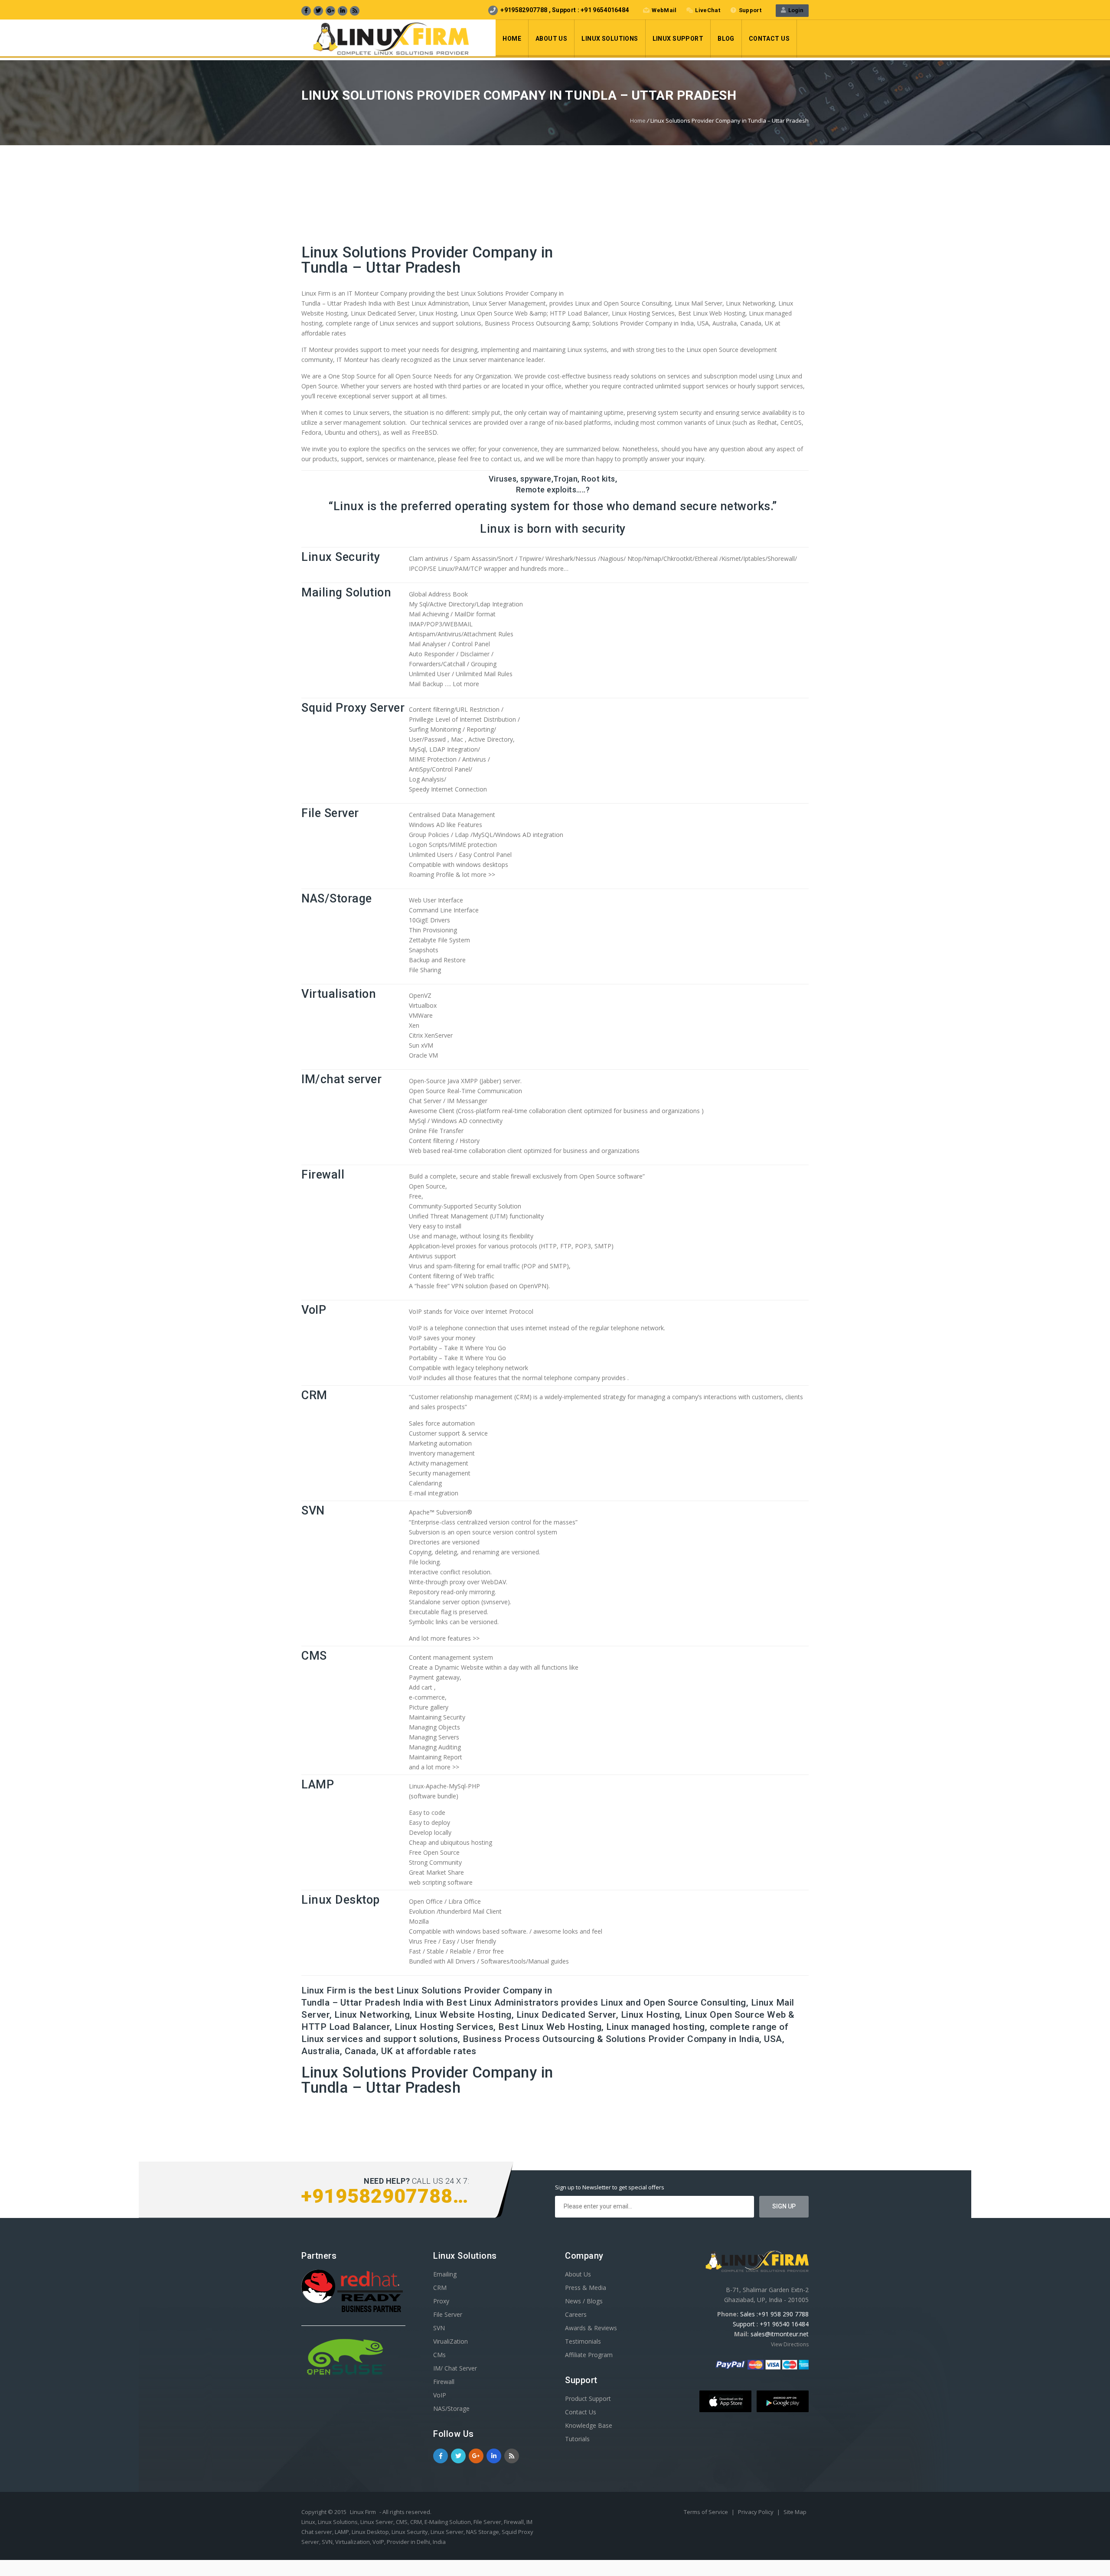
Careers (576, 2314)
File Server (330, 813)
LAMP (318, 1785)
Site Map (795, 2512)
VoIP (314, 1310)
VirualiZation (451, 2341)
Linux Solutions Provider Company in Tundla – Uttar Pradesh (427, 260)
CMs (439, 2355)
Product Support (588, 2399)
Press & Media (586, 2288)
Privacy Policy (756, 2512)
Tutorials (577, 2439)
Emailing (445, 2274)
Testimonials (583, 2341)
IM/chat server (341, 1079)
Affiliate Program (589, 2355)
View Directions (790, 2344)
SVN (313, 1511)
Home (512, 39)
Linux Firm (363, 2512)
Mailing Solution (346, 593)
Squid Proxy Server (353, 708)
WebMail (664, 10)
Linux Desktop (341, 1900)
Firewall (323, 1175)
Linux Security (341, 557)
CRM (314, 1395)
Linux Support (678, 39)
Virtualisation (339, 994)
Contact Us (769, 39)
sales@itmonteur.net (780, 2334)
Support (750, 10)
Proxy (441, 2301)
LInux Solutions (610, 39)
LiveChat (707, 10)
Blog (726, 39)
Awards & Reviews (591, 2328)
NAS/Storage (337, 899)
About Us (551, 39)
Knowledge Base (589, 2425)
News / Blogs (584, 2301)
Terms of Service (707, 2512)
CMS (314, 1656)
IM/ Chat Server (455, 2368)
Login (795, 10)
